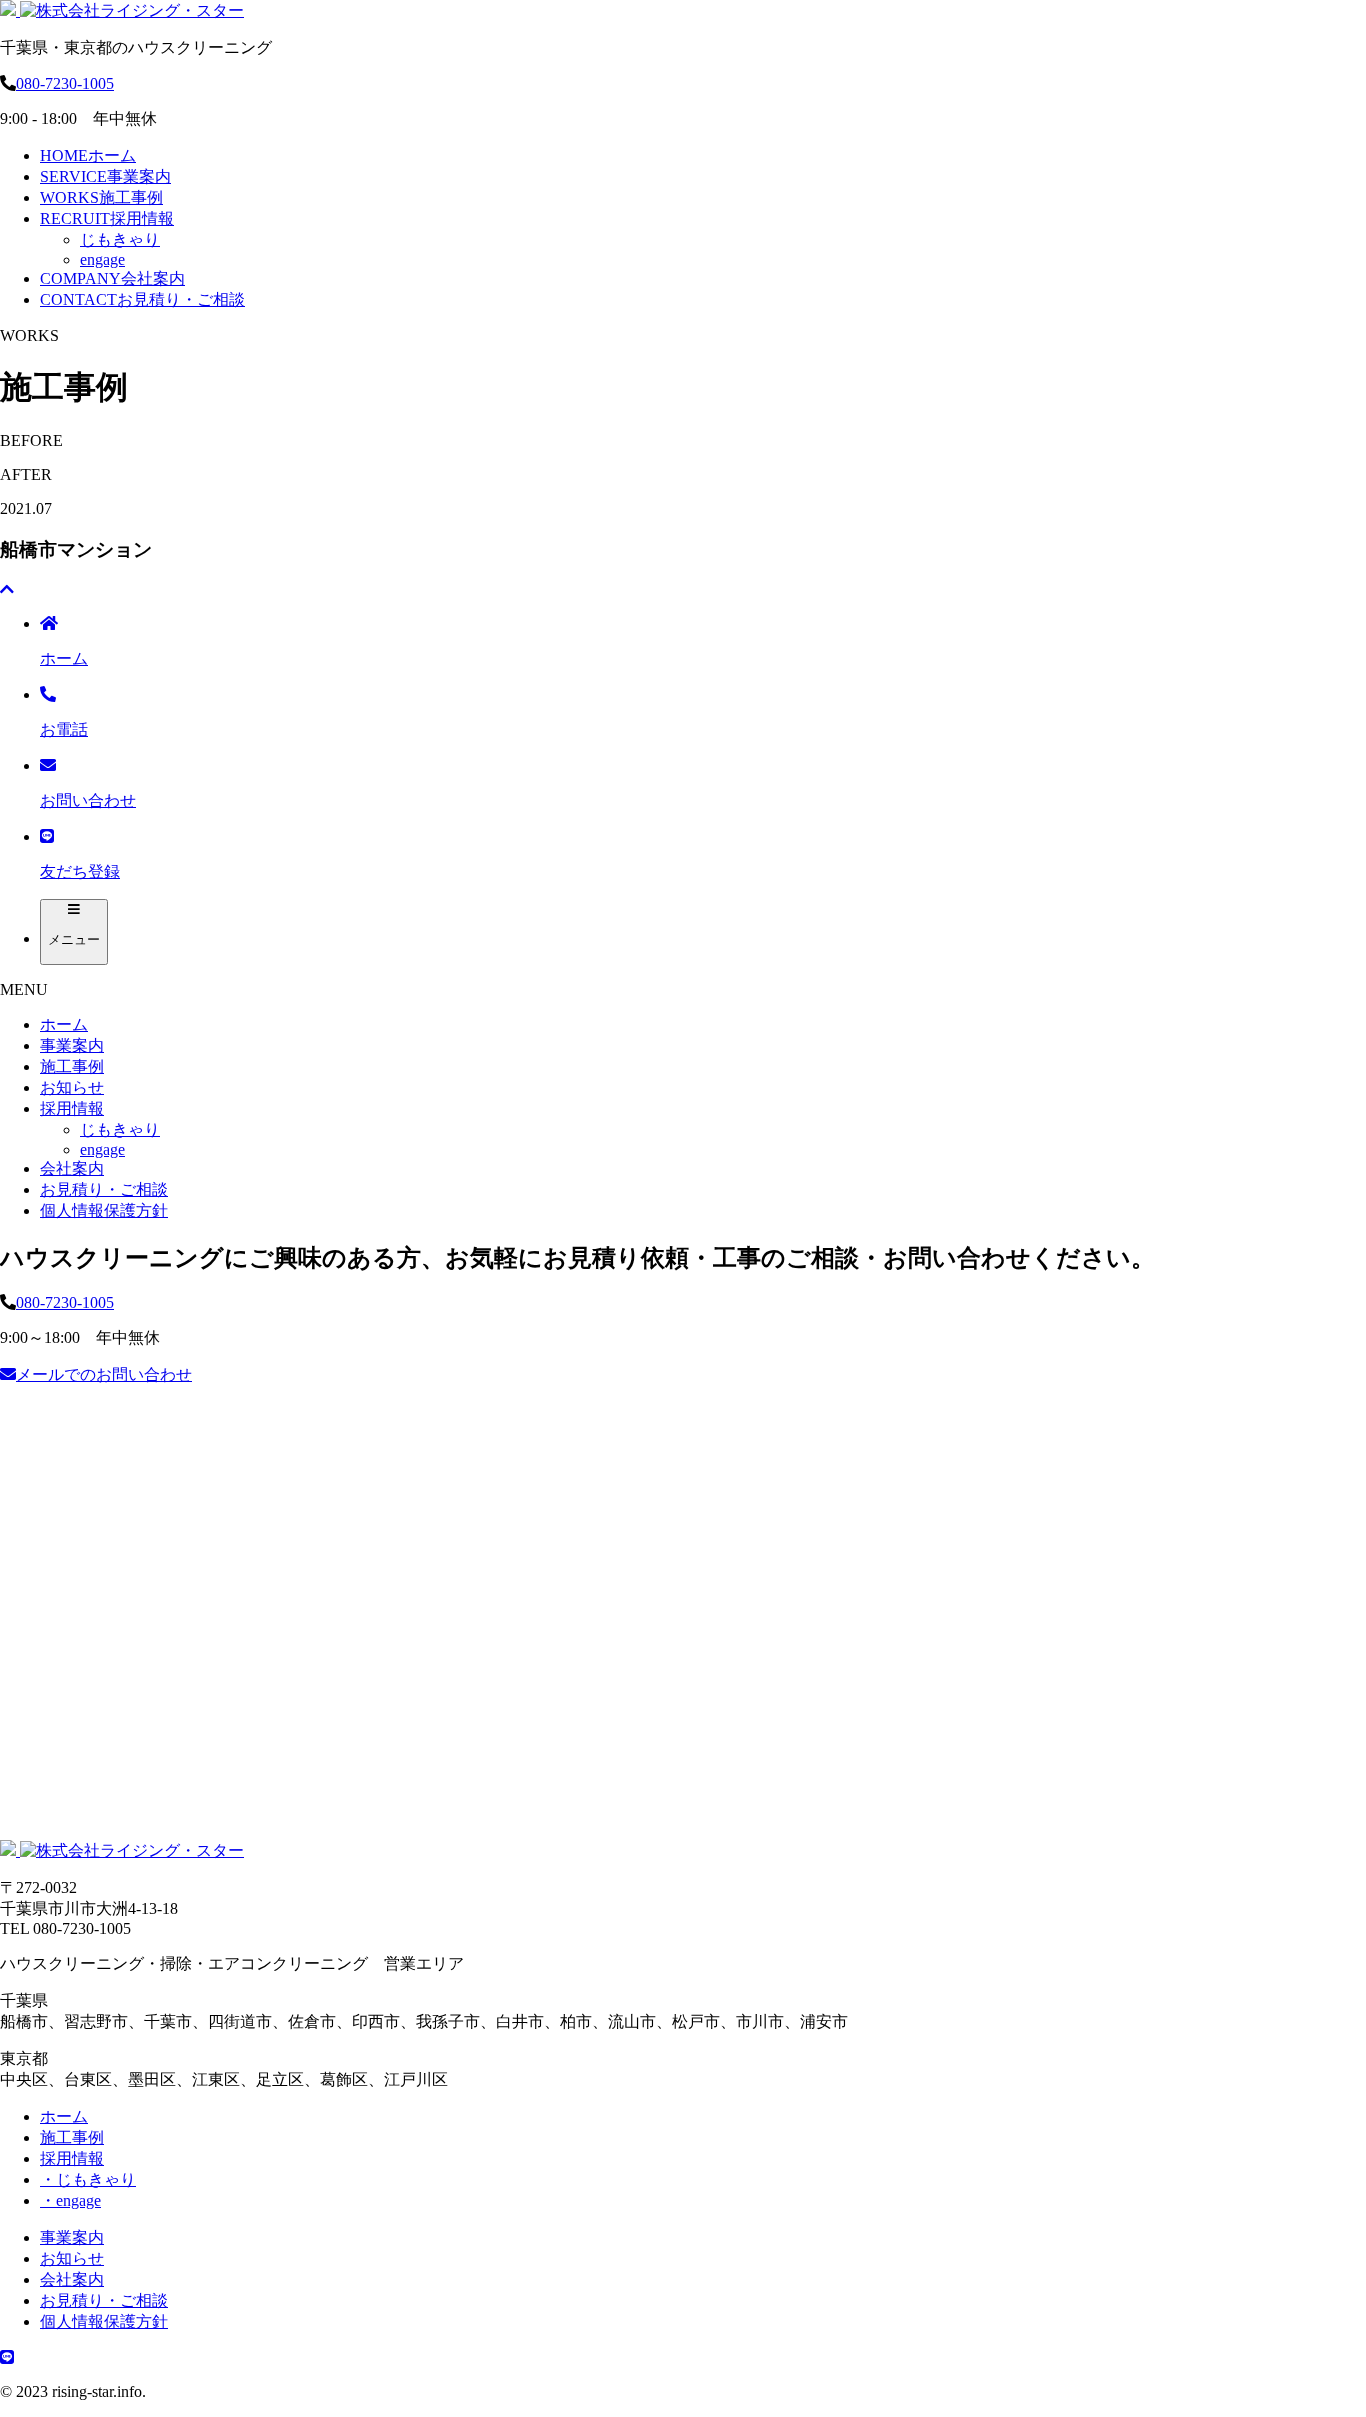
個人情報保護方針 (104, 1210)
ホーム (88, 155)
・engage (70, 2200)
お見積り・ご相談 (142, 299)
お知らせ (72, 1087)
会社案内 (112, 278)
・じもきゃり (88, 2179)
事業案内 (105, 176)
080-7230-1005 (65, 83)
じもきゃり (120, 239)
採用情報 (107, 218)
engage (102, 259)
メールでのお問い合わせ (104, 1374)
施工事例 (101, 197)
